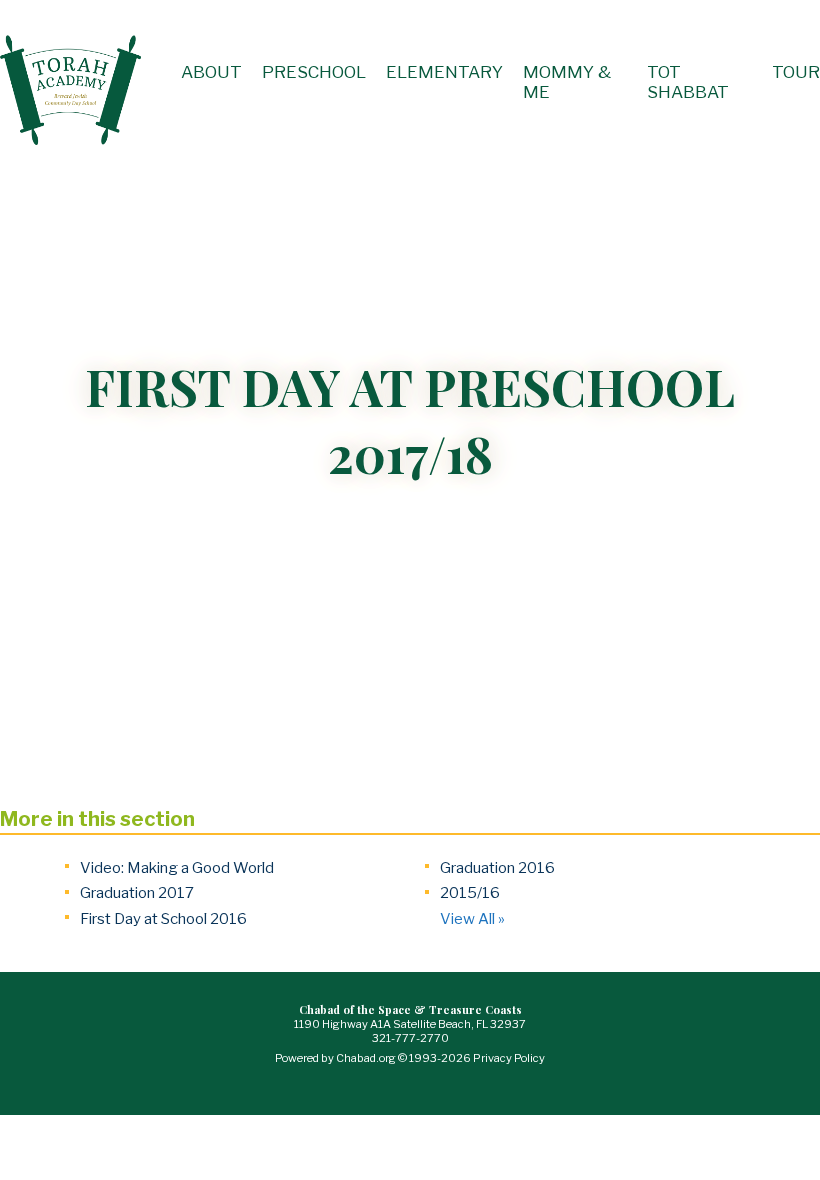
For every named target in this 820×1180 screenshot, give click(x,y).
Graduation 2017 (137, 893)
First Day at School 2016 (163, 919)
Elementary (444, 72)
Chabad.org (366, 1058)
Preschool (314, 72)
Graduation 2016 (497, 868)
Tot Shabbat (688, 82)
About (211, 72)
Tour (796, 72)
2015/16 (470, 893)
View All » (472, 919)
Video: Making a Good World (177, 868)
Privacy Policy (509, 1058)
